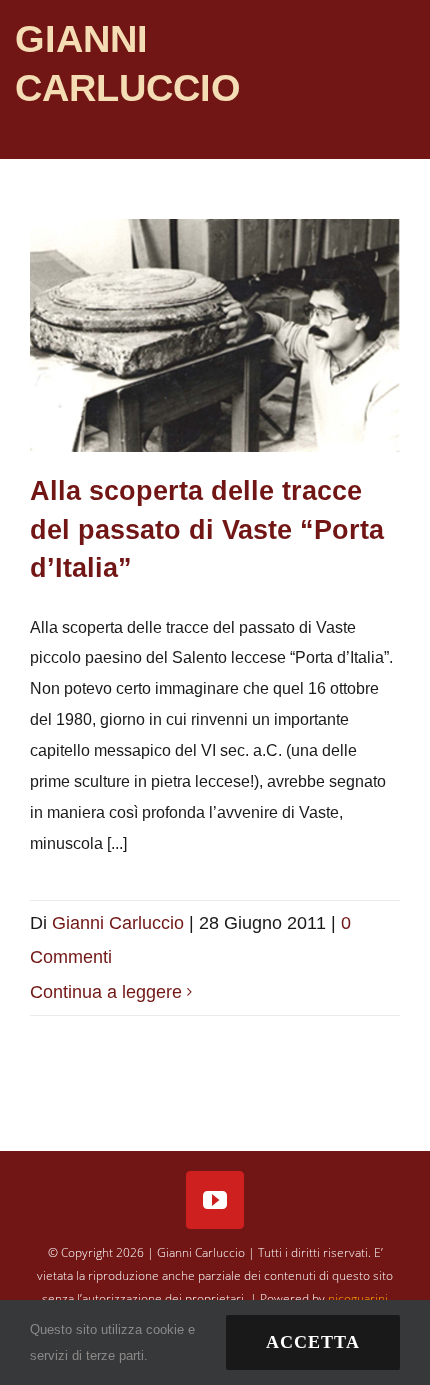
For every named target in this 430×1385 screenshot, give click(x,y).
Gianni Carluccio (118, 923)
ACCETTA (313, 1342)
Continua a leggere (106, 992)
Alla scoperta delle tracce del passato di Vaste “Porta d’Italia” (207, 529)
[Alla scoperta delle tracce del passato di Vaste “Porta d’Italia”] (215, 335)
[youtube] (215, 1200)
